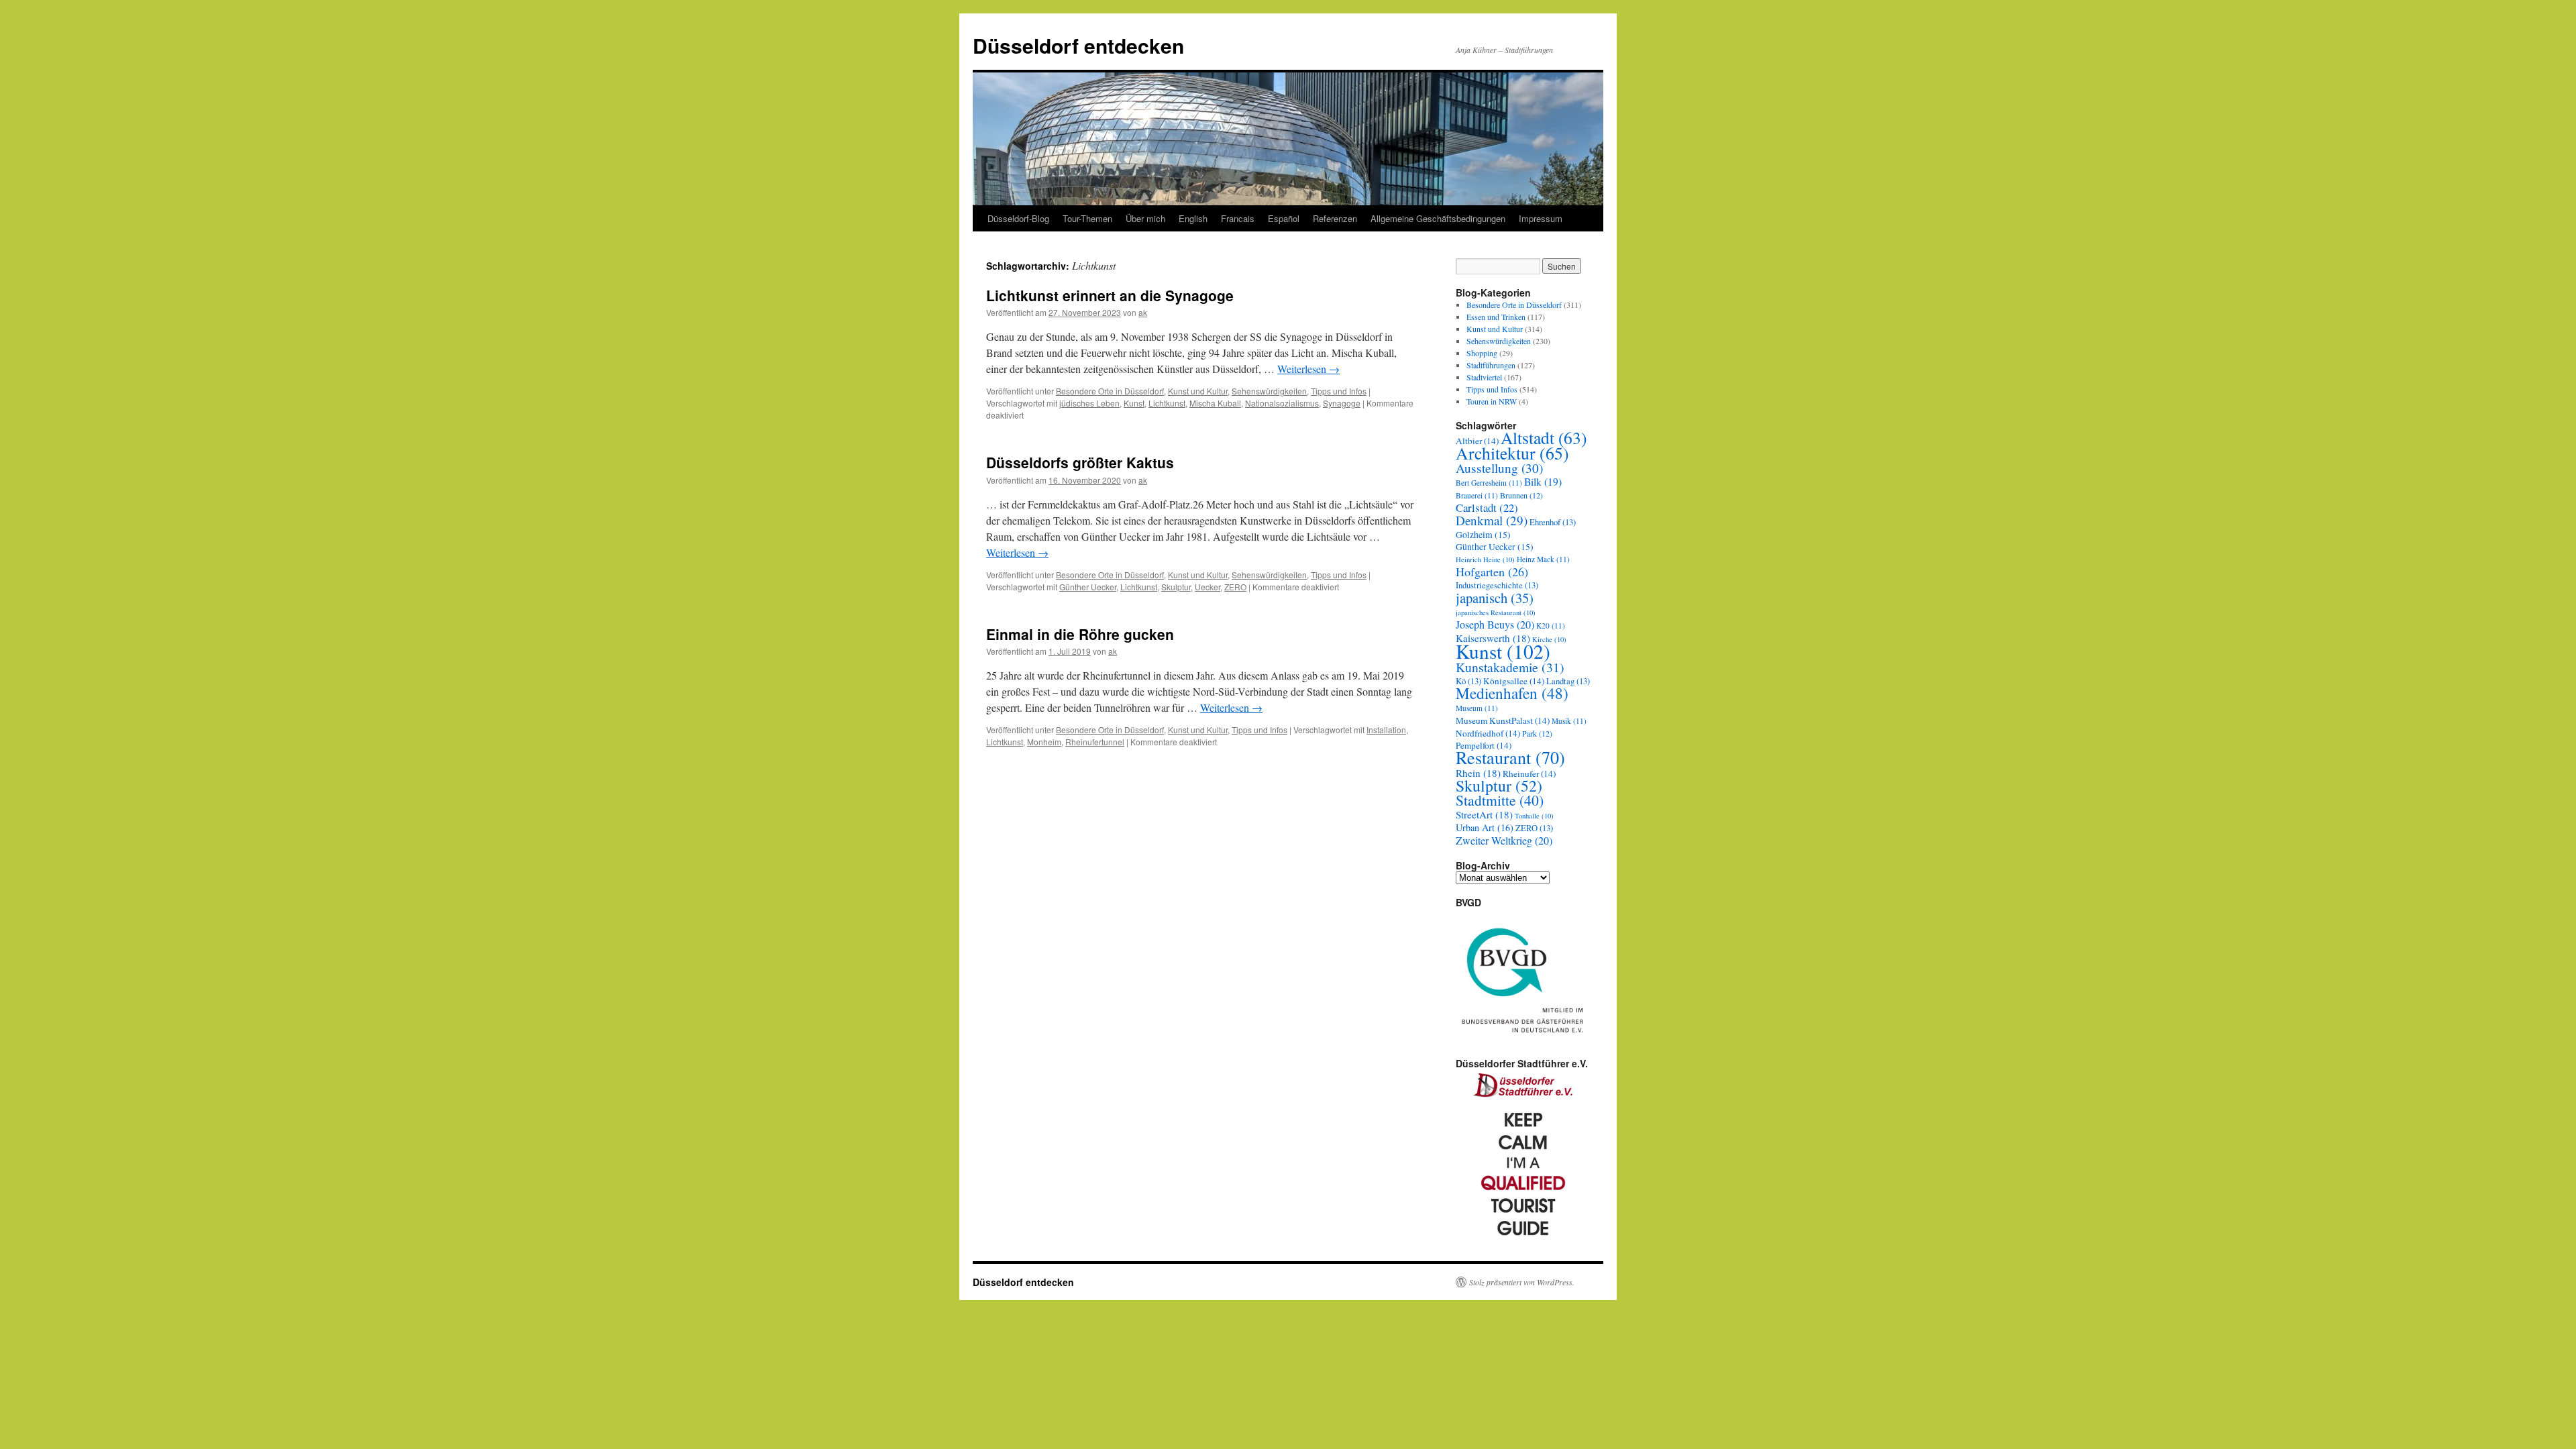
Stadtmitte (1500, 800)
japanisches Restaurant (1496, 612)
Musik (1569, 721)
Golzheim (1483, 535)
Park (1537, 733)
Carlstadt (1487, 507)
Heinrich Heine (1485, 559)
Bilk (1543, 481)
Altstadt (1544, 437)
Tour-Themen (1087, 218)
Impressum (1541, 218)
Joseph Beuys (1495, 625)
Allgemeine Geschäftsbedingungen (1438, 218)
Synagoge (1342, 403)
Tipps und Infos (1339, 391)
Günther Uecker (1088, 587)
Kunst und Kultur (1198, 391)
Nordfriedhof (1488, 733)
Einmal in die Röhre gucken (1080, 634)
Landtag (1568, 681)
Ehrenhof (1553, 522)
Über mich (1145, 218)
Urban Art (1485, 827)
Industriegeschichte (1497, 585)
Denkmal (1492, 520)
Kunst (1134, 403)
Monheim (1044, 742)
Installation (1386, 730)
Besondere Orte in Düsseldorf (1110, 391)
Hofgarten (1492, 572)
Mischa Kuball (1215, 403)
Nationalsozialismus (1282, 403)
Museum (1477, 708)
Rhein (1478, 773)
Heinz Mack (1543, 559)
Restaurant (1510, 757)
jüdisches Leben (1089, 403)
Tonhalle (1534, 816)
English (1193, 218)
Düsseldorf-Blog (1018, 218)
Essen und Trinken (1496, 317)
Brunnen (1521, 495)
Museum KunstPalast (1503, 720)
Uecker (1207, 587)
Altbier (1477, 441)
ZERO (1235, 587)
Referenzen (1335, 218)
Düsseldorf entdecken (1078, 45)
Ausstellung (1499, 468)
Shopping (1482, 353)
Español (1284, 218)
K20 (1551, 626)
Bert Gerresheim (1489, 483)
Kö (1468, 681)
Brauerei (1477, 495)
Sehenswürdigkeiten (1269, 391)
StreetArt (1484, 814)
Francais (1238, 218)
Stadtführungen (1491, 365)
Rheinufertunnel (1095, 742)
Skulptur (1176, 587)
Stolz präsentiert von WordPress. (1522, 1282)
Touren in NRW (1492, 401)
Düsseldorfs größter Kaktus (1080, 462)
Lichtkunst (1167, 403)
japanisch (1495, 598)
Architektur (1512, 453)
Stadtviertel (1484, 377)
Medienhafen (1512, 693)
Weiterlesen (1308, 369)
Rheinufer (1529, 773)
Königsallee (1514, 681)
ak (1143, 312)
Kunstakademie (1510, 667)
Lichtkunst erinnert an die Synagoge (1110, 295)
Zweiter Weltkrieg (1504, 841)
